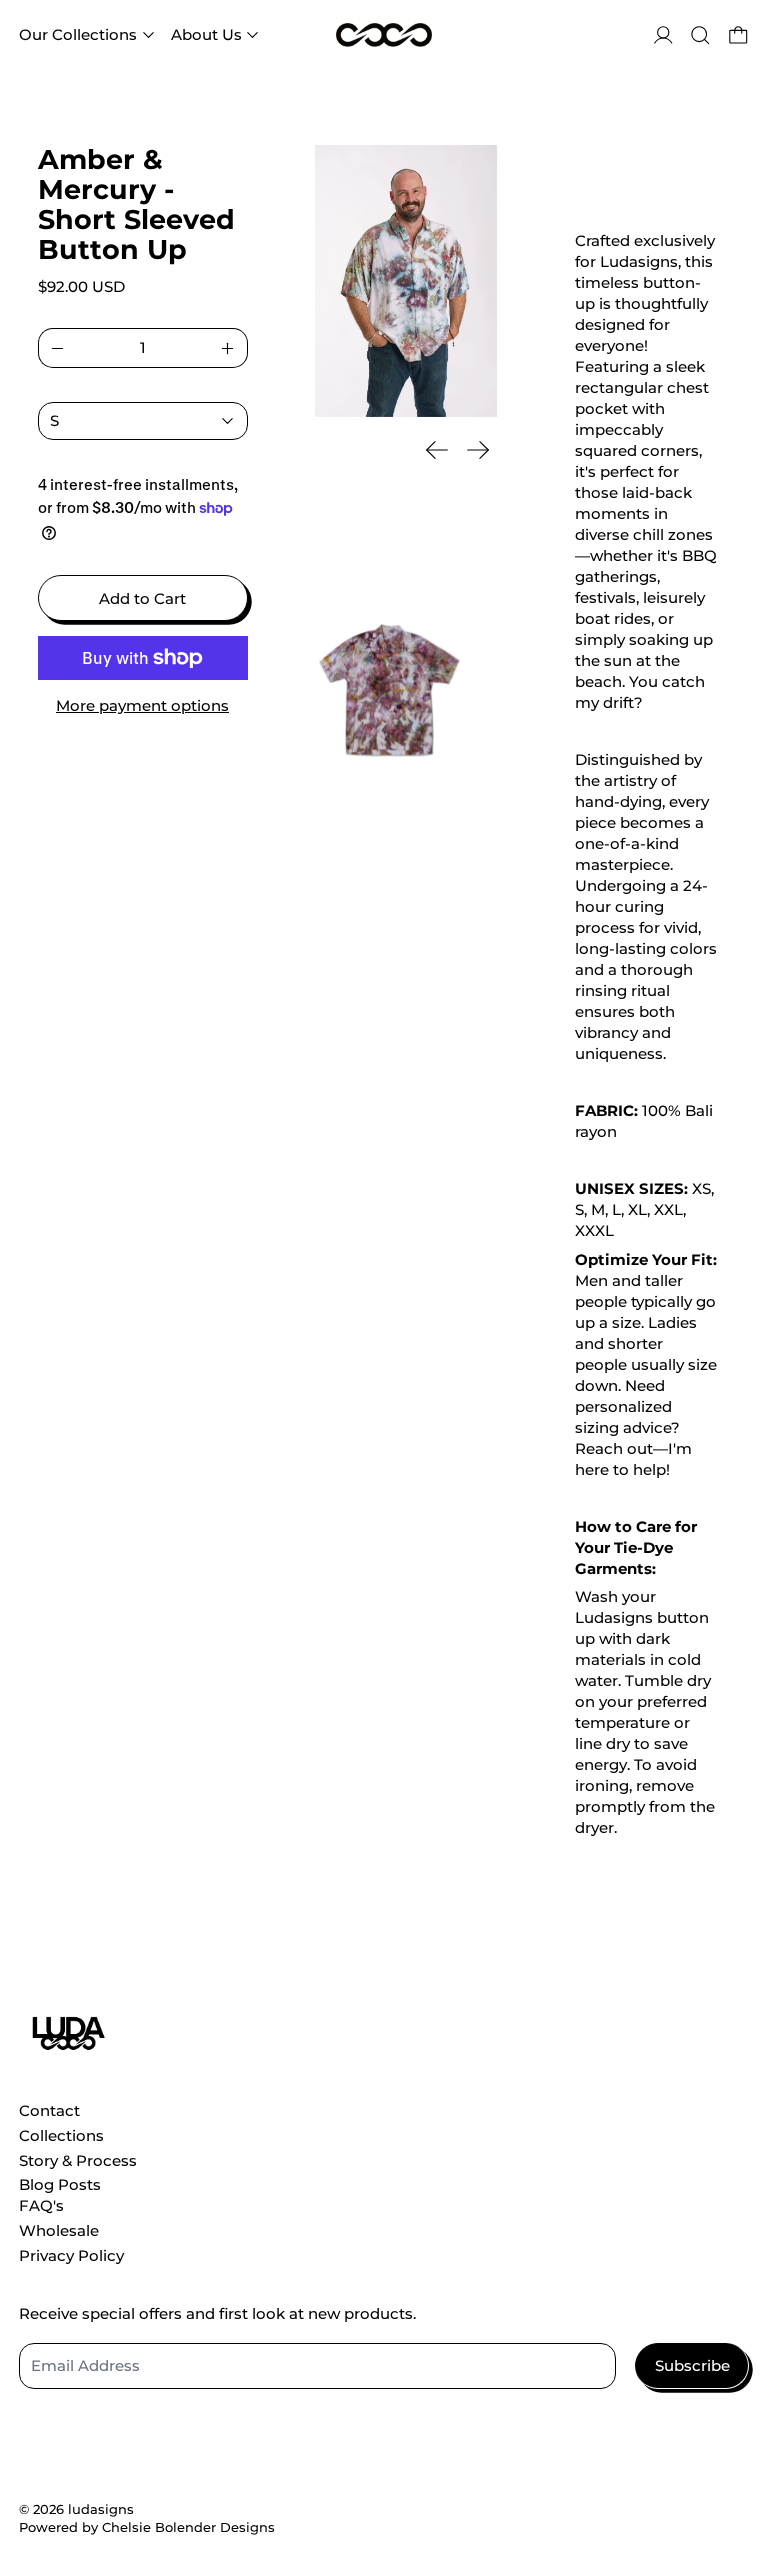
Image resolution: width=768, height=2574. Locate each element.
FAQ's (41, 2205)
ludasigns (101, 2509)
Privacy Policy (71, 2255)
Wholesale (59, 2230)
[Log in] (663, 35)
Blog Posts (60, 2184)
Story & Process (78, 2160)
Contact (49, 2110)
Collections (61, 2135)
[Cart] (738, 35)
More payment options (142, 705)
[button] (700, 35)
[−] (57, 348)
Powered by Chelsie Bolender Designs (147, 2527)
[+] (228, 348)
